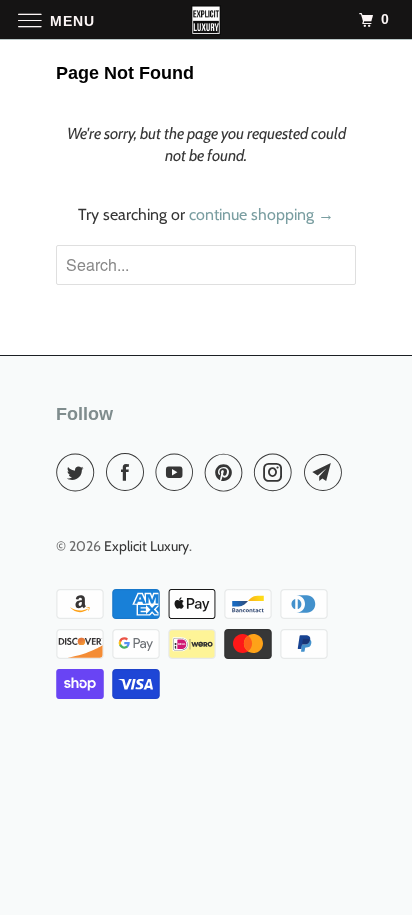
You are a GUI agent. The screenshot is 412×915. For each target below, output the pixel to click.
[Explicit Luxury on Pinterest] (228, 472)
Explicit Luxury (146, 546)
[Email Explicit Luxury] (327, 472)
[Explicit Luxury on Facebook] (129, 472)
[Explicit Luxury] (206, 19)
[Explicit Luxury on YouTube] (178, 472)
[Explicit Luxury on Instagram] (277, 472)
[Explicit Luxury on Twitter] (79, 472)
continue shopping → (261, 214)
